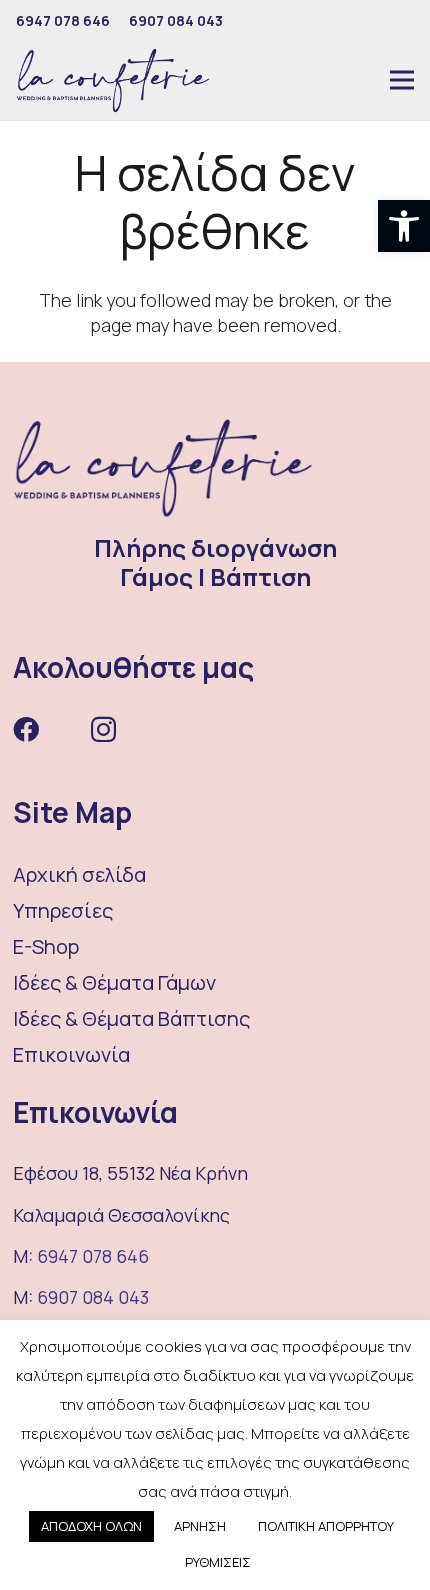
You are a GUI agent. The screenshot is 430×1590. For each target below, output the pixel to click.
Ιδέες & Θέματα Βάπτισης (131, 1018)
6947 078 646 (93, 1256)
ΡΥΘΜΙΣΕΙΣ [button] (218, 1562)
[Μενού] (402, 80)
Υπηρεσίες (63, 910)
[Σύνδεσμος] (113, 80)
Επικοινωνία (71, 1054)
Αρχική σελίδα (79, 874)
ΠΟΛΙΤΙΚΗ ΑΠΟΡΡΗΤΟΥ (326, 1526)
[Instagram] (103, 730)
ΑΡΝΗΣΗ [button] (200, 1526)
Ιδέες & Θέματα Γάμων (114, 982)
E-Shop (46, 946)
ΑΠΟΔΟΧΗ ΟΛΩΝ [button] (91, 1526)
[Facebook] (26, 729)
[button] (404, 226)
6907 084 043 (93, 1297)
